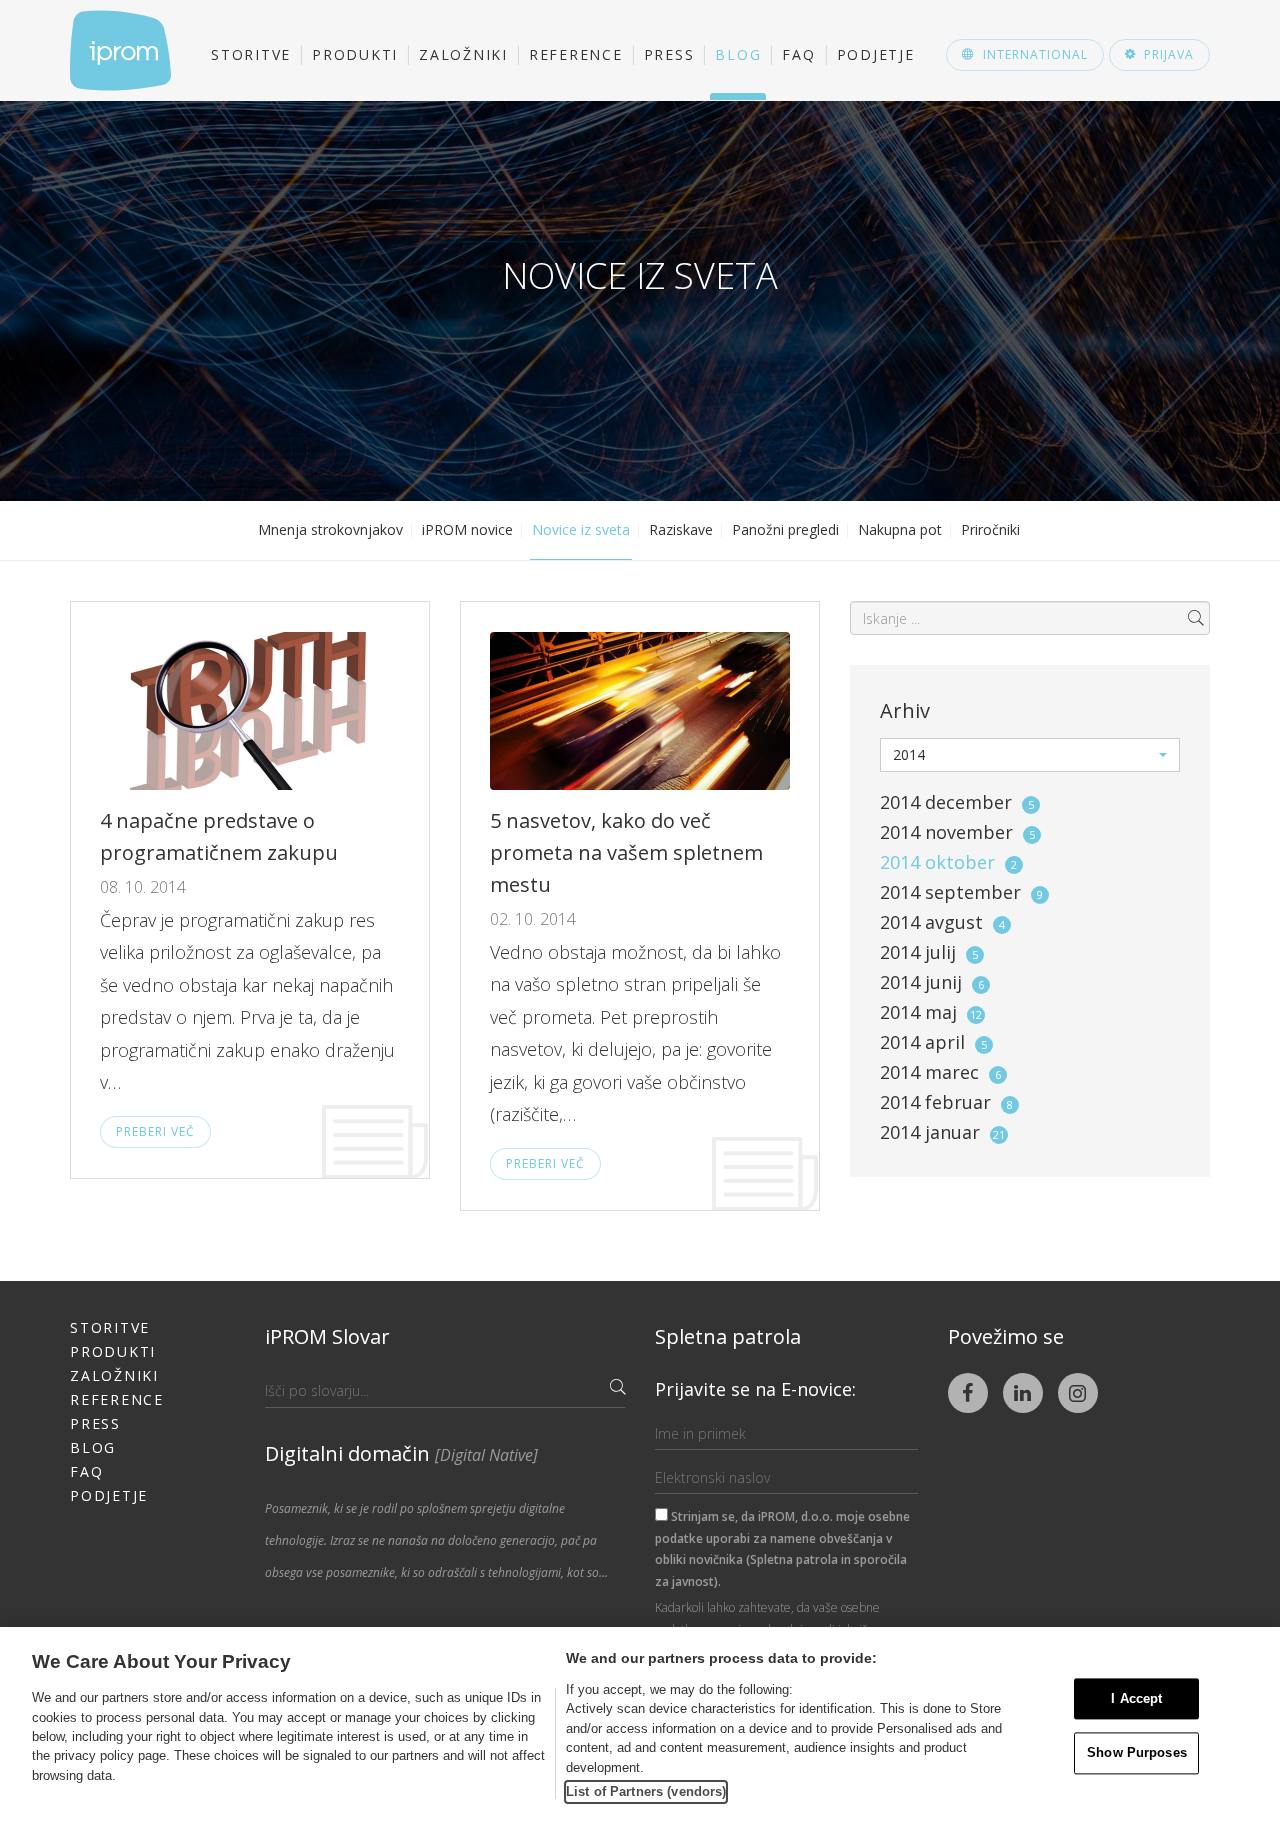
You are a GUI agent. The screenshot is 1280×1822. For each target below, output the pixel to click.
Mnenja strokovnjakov (330, 529)
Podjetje (876, 54)
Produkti (355, 54)
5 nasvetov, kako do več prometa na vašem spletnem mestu (626, 852)
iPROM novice (467, 529)
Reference (576, 54)
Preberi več (155, 1131)
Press (669, 54)
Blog (738, 54)
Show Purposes (1137, 1753)
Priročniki (990, 529)
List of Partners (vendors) (646, 1791)
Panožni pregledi (785, 529)
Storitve (251, 54)
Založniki (463, 54)
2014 (957, 802)
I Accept (1136, 1698)
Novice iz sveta (581, 529)
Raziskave (681, 529)
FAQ (798, 54)
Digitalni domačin (401, 1453)
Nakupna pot (900, 529)
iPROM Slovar (327, 1336)
